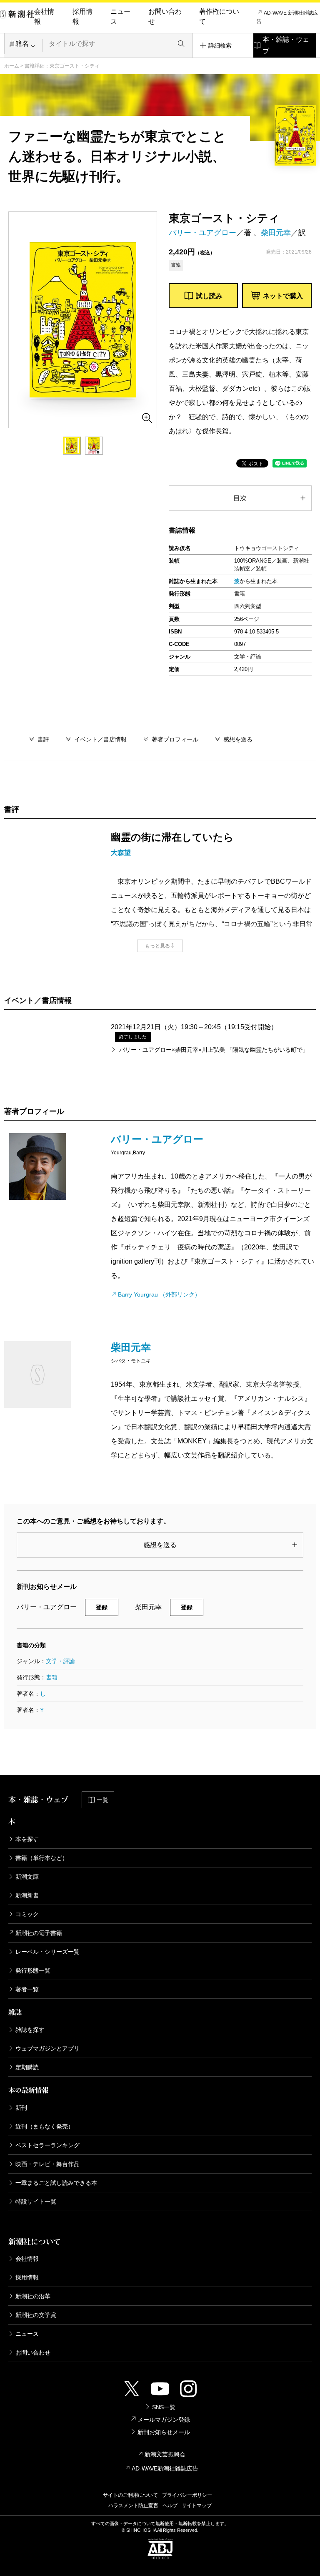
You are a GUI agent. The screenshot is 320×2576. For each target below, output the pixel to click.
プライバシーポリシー (187, 2495)
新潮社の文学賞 (36, 2315)
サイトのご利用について (130, 2495)
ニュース (120, 16)
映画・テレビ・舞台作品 (47, 2164)
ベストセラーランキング (47, 2145)
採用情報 (82, 16)
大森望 (121, 853)
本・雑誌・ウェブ (286, 45)
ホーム (12, 66)
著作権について (219, 16)
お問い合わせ (165, 16)
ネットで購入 (283, 296)
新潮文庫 (27, 1877)
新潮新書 (27, 1895)
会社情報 (44, 16)
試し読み (209, 296)
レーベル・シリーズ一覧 (47, 1952)
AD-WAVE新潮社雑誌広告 (165, 2468)
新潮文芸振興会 (165, 2454)
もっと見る (157, 946)
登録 (102, 1607)
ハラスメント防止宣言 (133, 2506)
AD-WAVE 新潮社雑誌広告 (287, 17)
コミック (27, 1914)
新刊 (21, 2108)
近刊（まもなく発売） (45, 2126)
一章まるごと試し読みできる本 (56, 2183)
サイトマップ (197, 2506)
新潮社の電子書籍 (39, 1933)
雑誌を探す (30, 2030)
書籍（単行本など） (42, 1858)
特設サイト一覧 (36, 2202)
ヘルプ (170, 2506)
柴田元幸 (276, 233)
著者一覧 (27, 1989)
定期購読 (27, 2067)
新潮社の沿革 (33, 2296)
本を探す (27, 1839)
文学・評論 (60, 1661)
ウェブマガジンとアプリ (47, 2048)
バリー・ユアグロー (202, 233)
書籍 (52, 1677)
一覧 (102, 1800)
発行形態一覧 (33, 1970)
